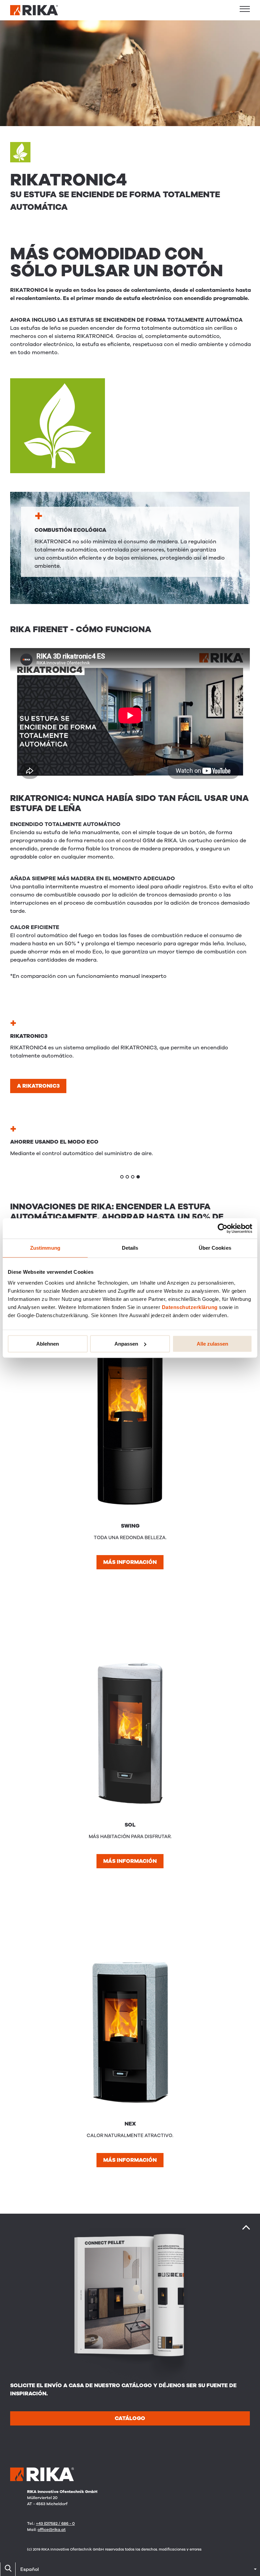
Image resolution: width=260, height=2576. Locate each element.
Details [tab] (130, 1248)
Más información (130, 1562)
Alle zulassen (212, 1344)
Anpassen (126, 1344)
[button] (245, 9)
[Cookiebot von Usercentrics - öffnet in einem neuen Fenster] (223, 1228)
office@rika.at (52, 2530)
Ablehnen (48, 1344)
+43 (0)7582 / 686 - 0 (55, 2523)
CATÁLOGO (130, 2418)
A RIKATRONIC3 (38, 1086)
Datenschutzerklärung (190, 1307)
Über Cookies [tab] (215, 1248)
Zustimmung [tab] (45, 1248)
